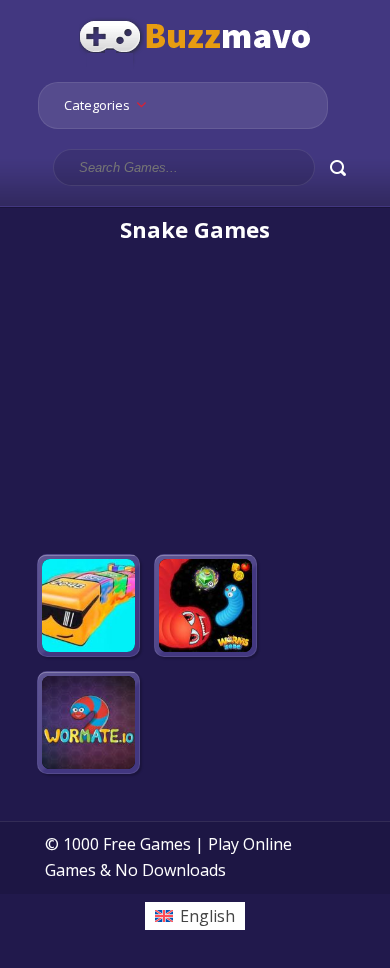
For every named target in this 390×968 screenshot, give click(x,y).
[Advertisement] (195, 400)
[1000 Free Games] (195, 68)
